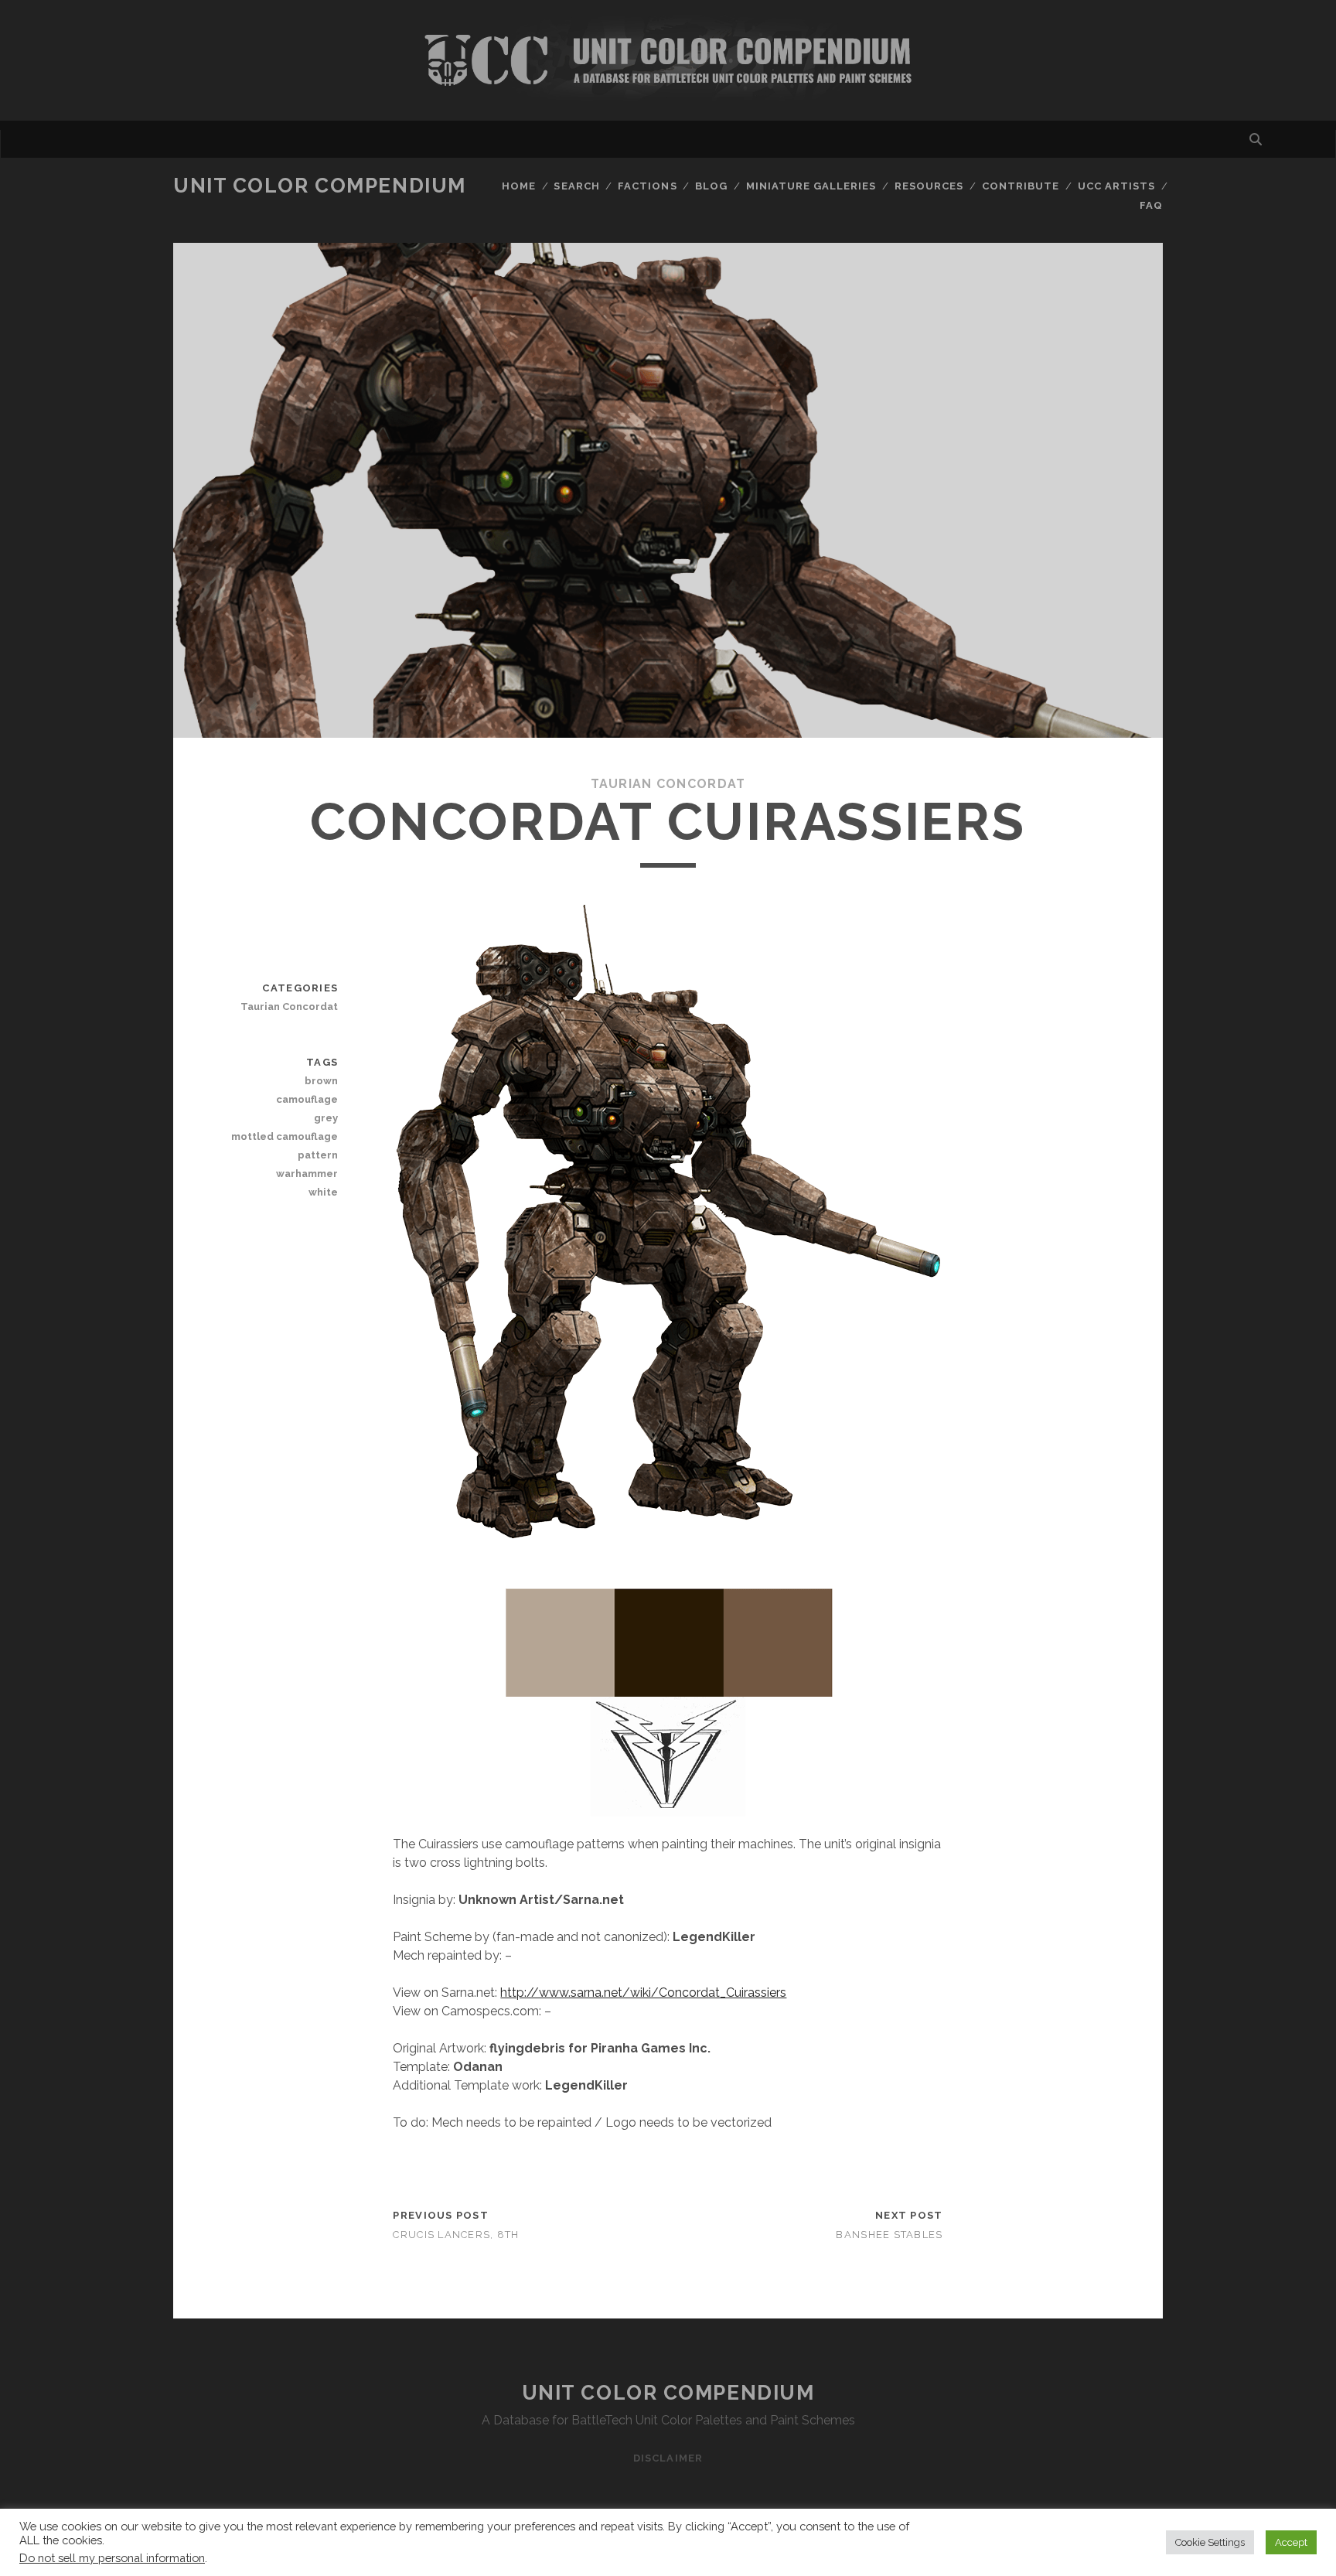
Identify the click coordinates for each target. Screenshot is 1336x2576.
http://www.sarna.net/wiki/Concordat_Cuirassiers (643, 1993)
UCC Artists (1116, 186)
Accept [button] (1291, 2542)
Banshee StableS (889, 2235)
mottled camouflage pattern (285, 1146)
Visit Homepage (668, 60)
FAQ (1151, 205)
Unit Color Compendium (320, 186)
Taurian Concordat (668, 784)
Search (576, 186)
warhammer (307, 1174)
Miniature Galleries (811, 186)
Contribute (1021, 186)
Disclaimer (668, 2458)
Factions (647, 186)
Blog (711, 186)
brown (321, 1081)
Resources (929, 186)
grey (326, 1118)
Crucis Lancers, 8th (456, 2235)
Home (519, 186)
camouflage (307, 1099)
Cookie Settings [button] (1210, 2542)
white (323, 1192)
